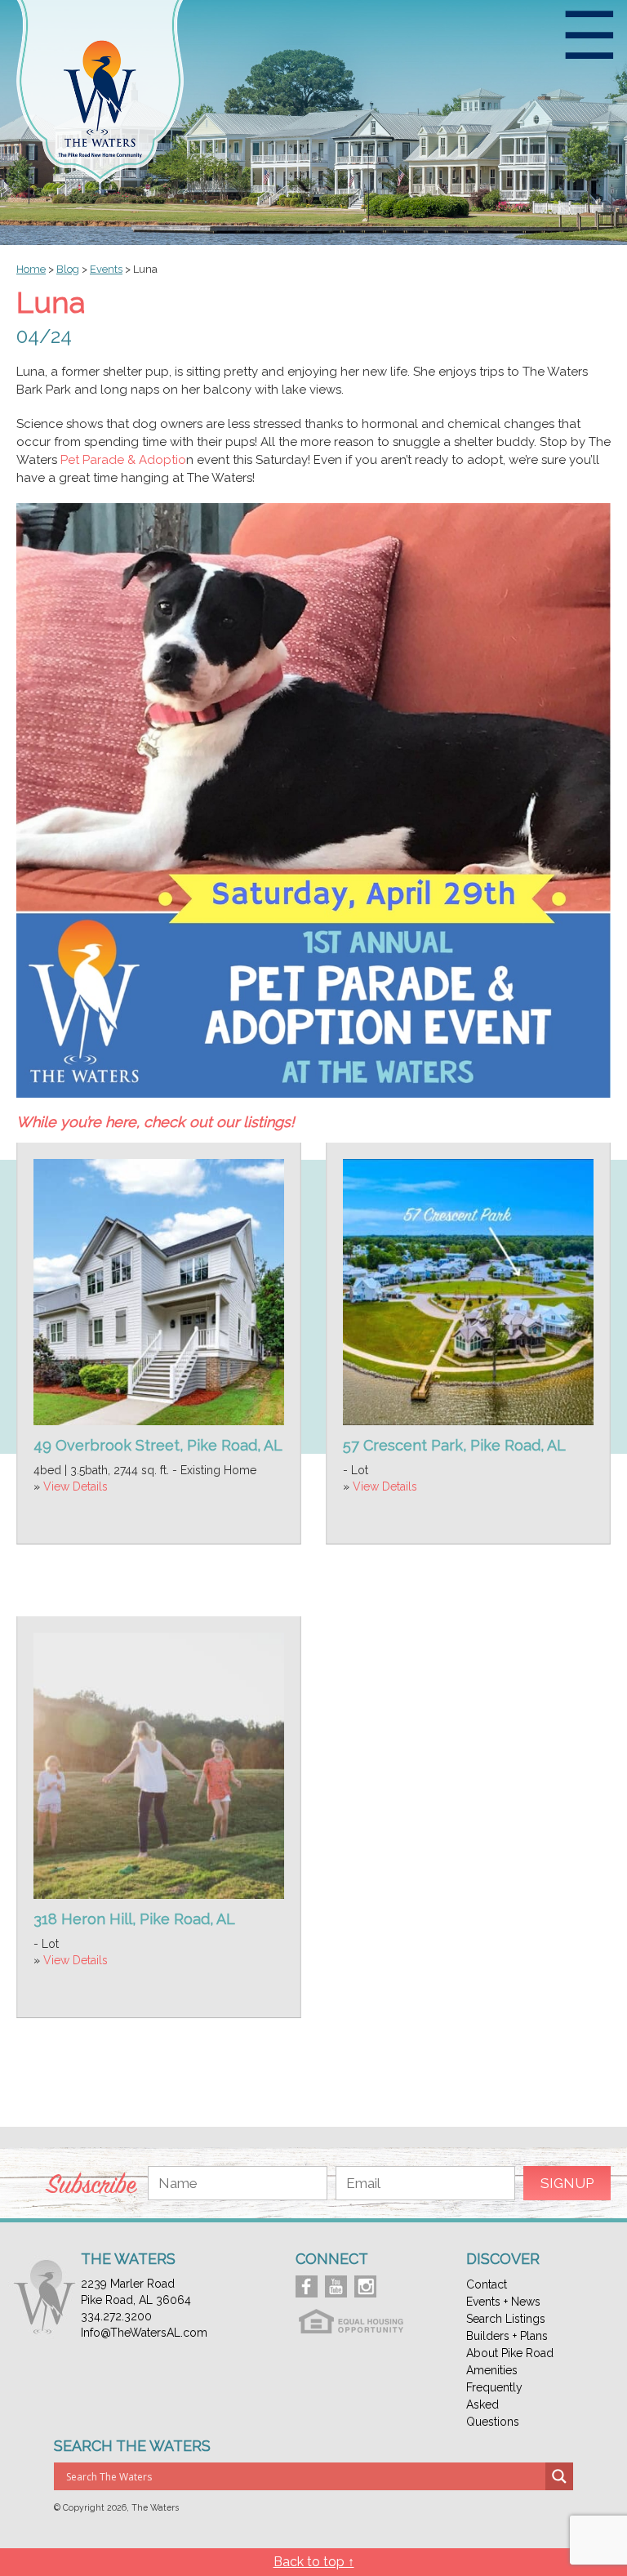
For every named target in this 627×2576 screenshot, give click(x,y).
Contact (487, 2284)
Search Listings (506, 2319)
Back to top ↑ (314, 2562)
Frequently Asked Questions (494, 2404)
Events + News (503, 2302)
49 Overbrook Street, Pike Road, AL (158, 1445)
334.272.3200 (116, 2316)
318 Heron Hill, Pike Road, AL (134, 1919)
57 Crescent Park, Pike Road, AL (454, 1445)
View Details (76, 1486)
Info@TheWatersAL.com (144, 2333)
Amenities (492, 2370)
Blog (68, 269)
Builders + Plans (507, 2336)
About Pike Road (510, 2353)
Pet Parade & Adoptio (123, 460)
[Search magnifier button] (559, 2476)
